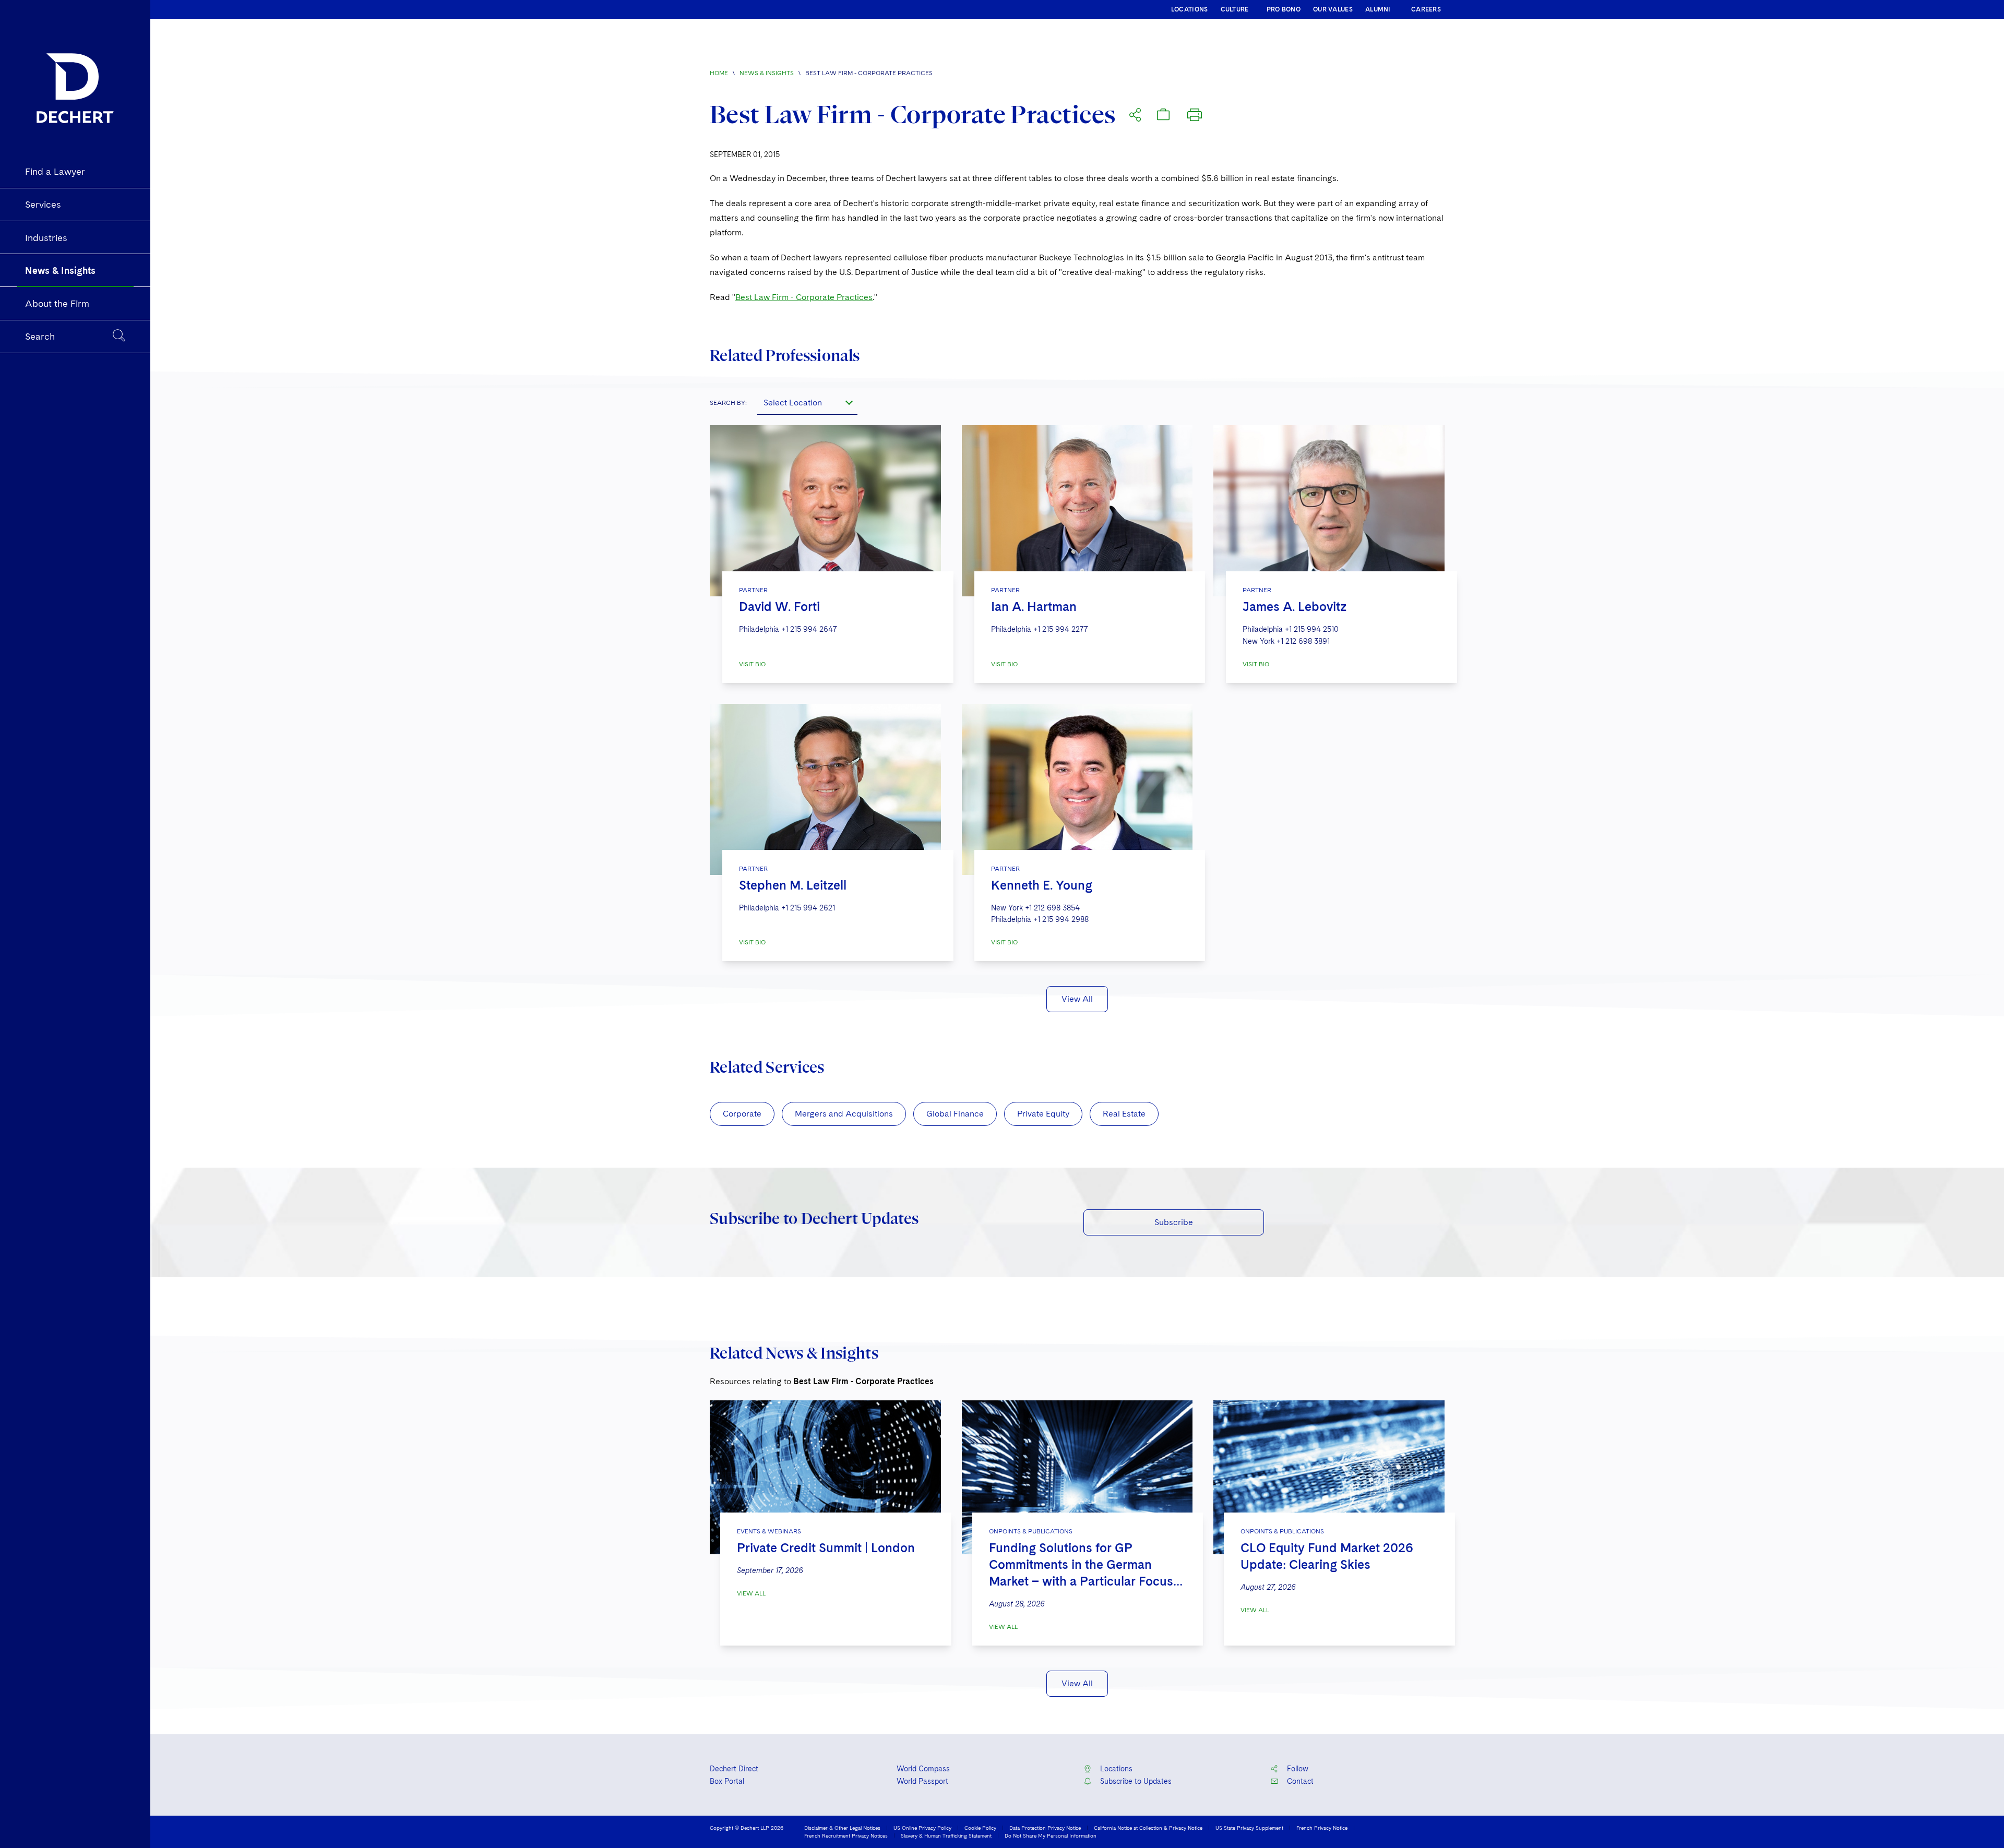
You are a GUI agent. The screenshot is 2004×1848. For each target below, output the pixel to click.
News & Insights (767, 73)
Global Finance (955, 1114)
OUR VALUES (1333, 9)
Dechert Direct (734, 1769)
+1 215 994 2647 (809, 629)
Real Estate (1124, 1114)
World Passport (922, 1781)
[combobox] (807, 402)
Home (719, 73)
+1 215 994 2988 (1061, 919)
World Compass (923, 1769)
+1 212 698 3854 (1052, 908)
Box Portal (727, 1781)
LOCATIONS (1190, 9)
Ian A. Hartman (1034, 607)
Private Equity (1043, 1114)
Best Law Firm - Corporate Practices (804, 297)
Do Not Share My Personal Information (1051, 1835)
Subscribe (1174, 1222)
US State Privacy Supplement (1249, 1828)
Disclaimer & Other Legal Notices (842, 1828)
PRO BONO (1284, 9)
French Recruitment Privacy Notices (846, 1835)
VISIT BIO (752, 664)
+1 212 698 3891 (1303, 641)
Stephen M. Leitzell (793, 885)
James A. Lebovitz (1295, 607)
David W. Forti (779, 607)
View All (1077, 999)
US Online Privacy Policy (922, 1828)
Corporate (742, 1114)
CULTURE (1235, 9)
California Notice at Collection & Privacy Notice (1148, 1828)
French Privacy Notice (1322, 1828)
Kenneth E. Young (1042, 885)
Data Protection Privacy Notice (1045, 1828)
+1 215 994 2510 (1312, 629)
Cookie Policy (980, 1828)
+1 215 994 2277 (1061, 629)
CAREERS (1426, 9)
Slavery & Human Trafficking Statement (946, 1835)
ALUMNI (1378, 9)
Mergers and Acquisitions (844, 1114)
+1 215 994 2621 (808, 908)
